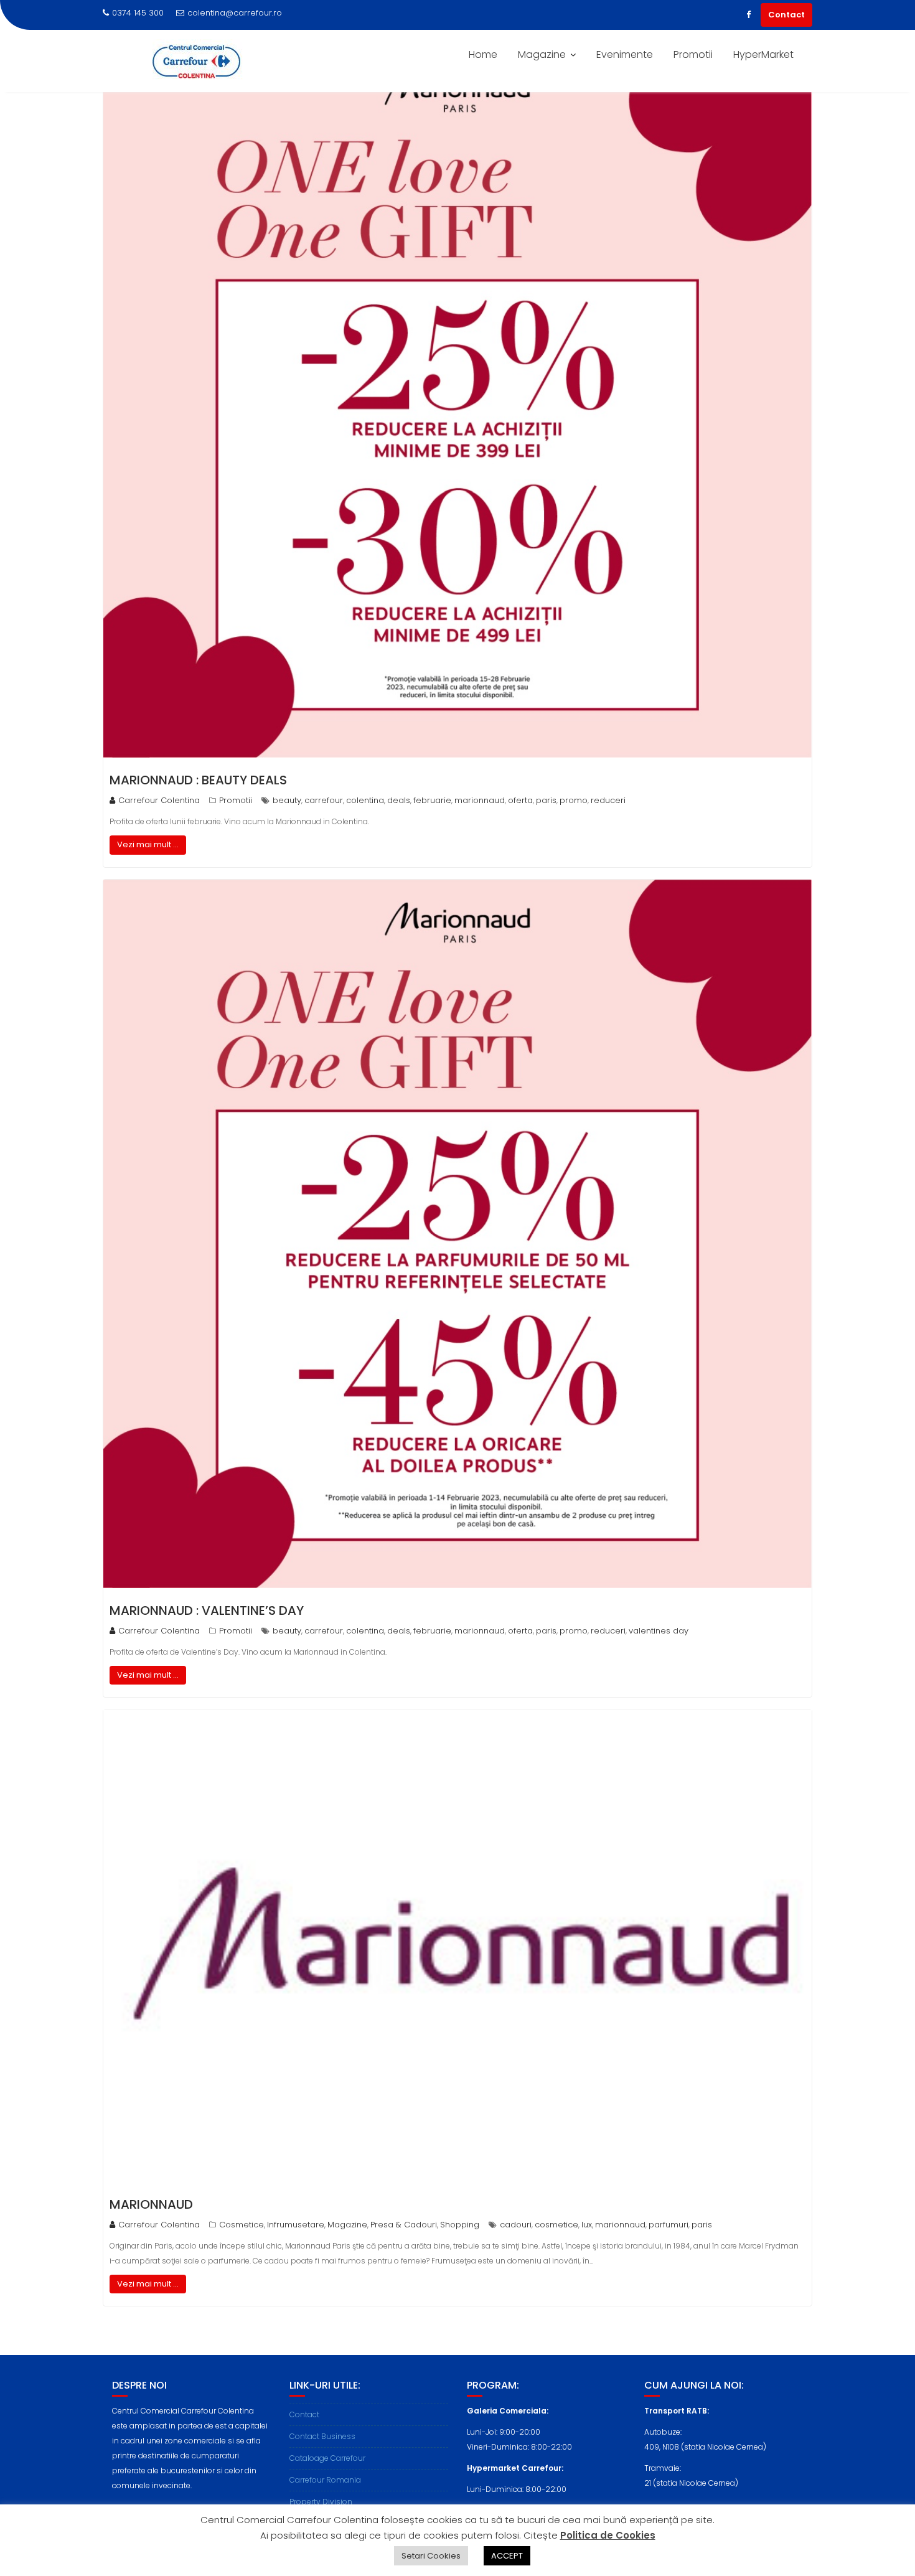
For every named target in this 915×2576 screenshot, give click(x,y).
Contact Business (322, 2436)
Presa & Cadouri (404, 2225)
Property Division (321, 2502)
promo (574, 800)
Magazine (542, 54)
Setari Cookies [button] (431, 2556)
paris (546, 800)
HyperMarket (763, 54)
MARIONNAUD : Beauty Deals (198, 780)
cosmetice (556, 2225)
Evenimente (625, 54)
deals (399, 800)
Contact (786, 15)
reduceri (608, 800)
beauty (287, 800)
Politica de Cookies (608, 2535)
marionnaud (480, 800)
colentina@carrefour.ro (235, 13)
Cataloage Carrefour (327, 2458)
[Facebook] (748, 15)
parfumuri (669, 2225)
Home (483, 54)
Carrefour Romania (325, 2480)
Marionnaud (151, 2204)
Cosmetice (242, 2225)
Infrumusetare (296, 2225)
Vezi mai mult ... (148, 844)
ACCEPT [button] (507, 2556)
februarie (432, 800)
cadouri (516, 2225)
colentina (365, 800)
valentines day (659, 1631)
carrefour (324, 800)
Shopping (460, 2225)
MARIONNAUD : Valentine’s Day (207, 1610)
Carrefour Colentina (159, 800)
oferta (520, 800)
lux (587, 2225)
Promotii (693, 54)
